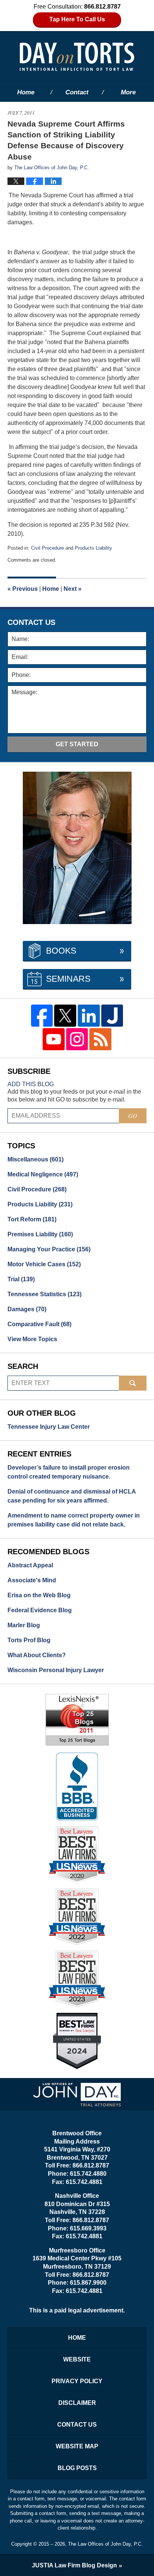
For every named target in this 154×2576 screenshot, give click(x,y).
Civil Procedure (47, 548)
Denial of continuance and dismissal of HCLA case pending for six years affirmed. (72, 1496)
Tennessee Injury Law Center (49, 1427)
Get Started (77, 744)
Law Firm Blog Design (74, 2565)
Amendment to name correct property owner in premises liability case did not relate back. (74, 1520)
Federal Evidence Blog (40, 1610)
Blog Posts (77, 2468)
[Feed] (100, 1039)
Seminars (68, 979)
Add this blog (31, 1084)
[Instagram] (77, 1039)
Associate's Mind (32, 1580)
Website (77, 2359)
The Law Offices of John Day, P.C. (105, 2544)
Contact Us (77, 2425)
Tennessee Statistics (44, 1294)
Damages (27, 1309)
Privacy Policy (77, 2381)
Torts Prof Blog (29, 1640)
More (128, 92)
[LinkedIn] (89, 1016)
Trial (21, 1279)
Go (133, 1116)
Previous (23, 589)
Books (61, 951)
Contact (77, 92)
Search (133, 1383)
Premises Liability (40, 1234)
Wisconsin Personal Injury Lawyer (56, 1670)
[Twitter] (65, 1016)
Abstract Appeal (30, 1565)
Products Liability (93, 548)
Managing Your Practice (49, 1249)
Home (26, 92)
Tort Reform (32, 1219)
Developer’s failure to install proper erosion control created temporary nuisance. (69, 1472)
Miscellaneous (36, 1159)
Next (73, 589)
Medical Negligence (43, 1174)
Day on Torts (77, 57)
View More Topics (32, 1339)
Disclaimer (77, 2403)
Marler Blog (24, 1625)
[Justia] (112, 1016)
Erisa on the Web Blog (39, 1595)
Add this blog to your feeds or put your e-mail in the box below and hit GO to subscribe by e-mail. (74, 1096)
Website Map (77, 2446)
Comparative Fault (39, 1324)
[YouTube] (54, 1039)
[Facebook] (42, 1016)
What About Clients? (37, 1655)
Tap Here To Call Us (77, 19)
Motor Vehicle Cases (44, 1264)
